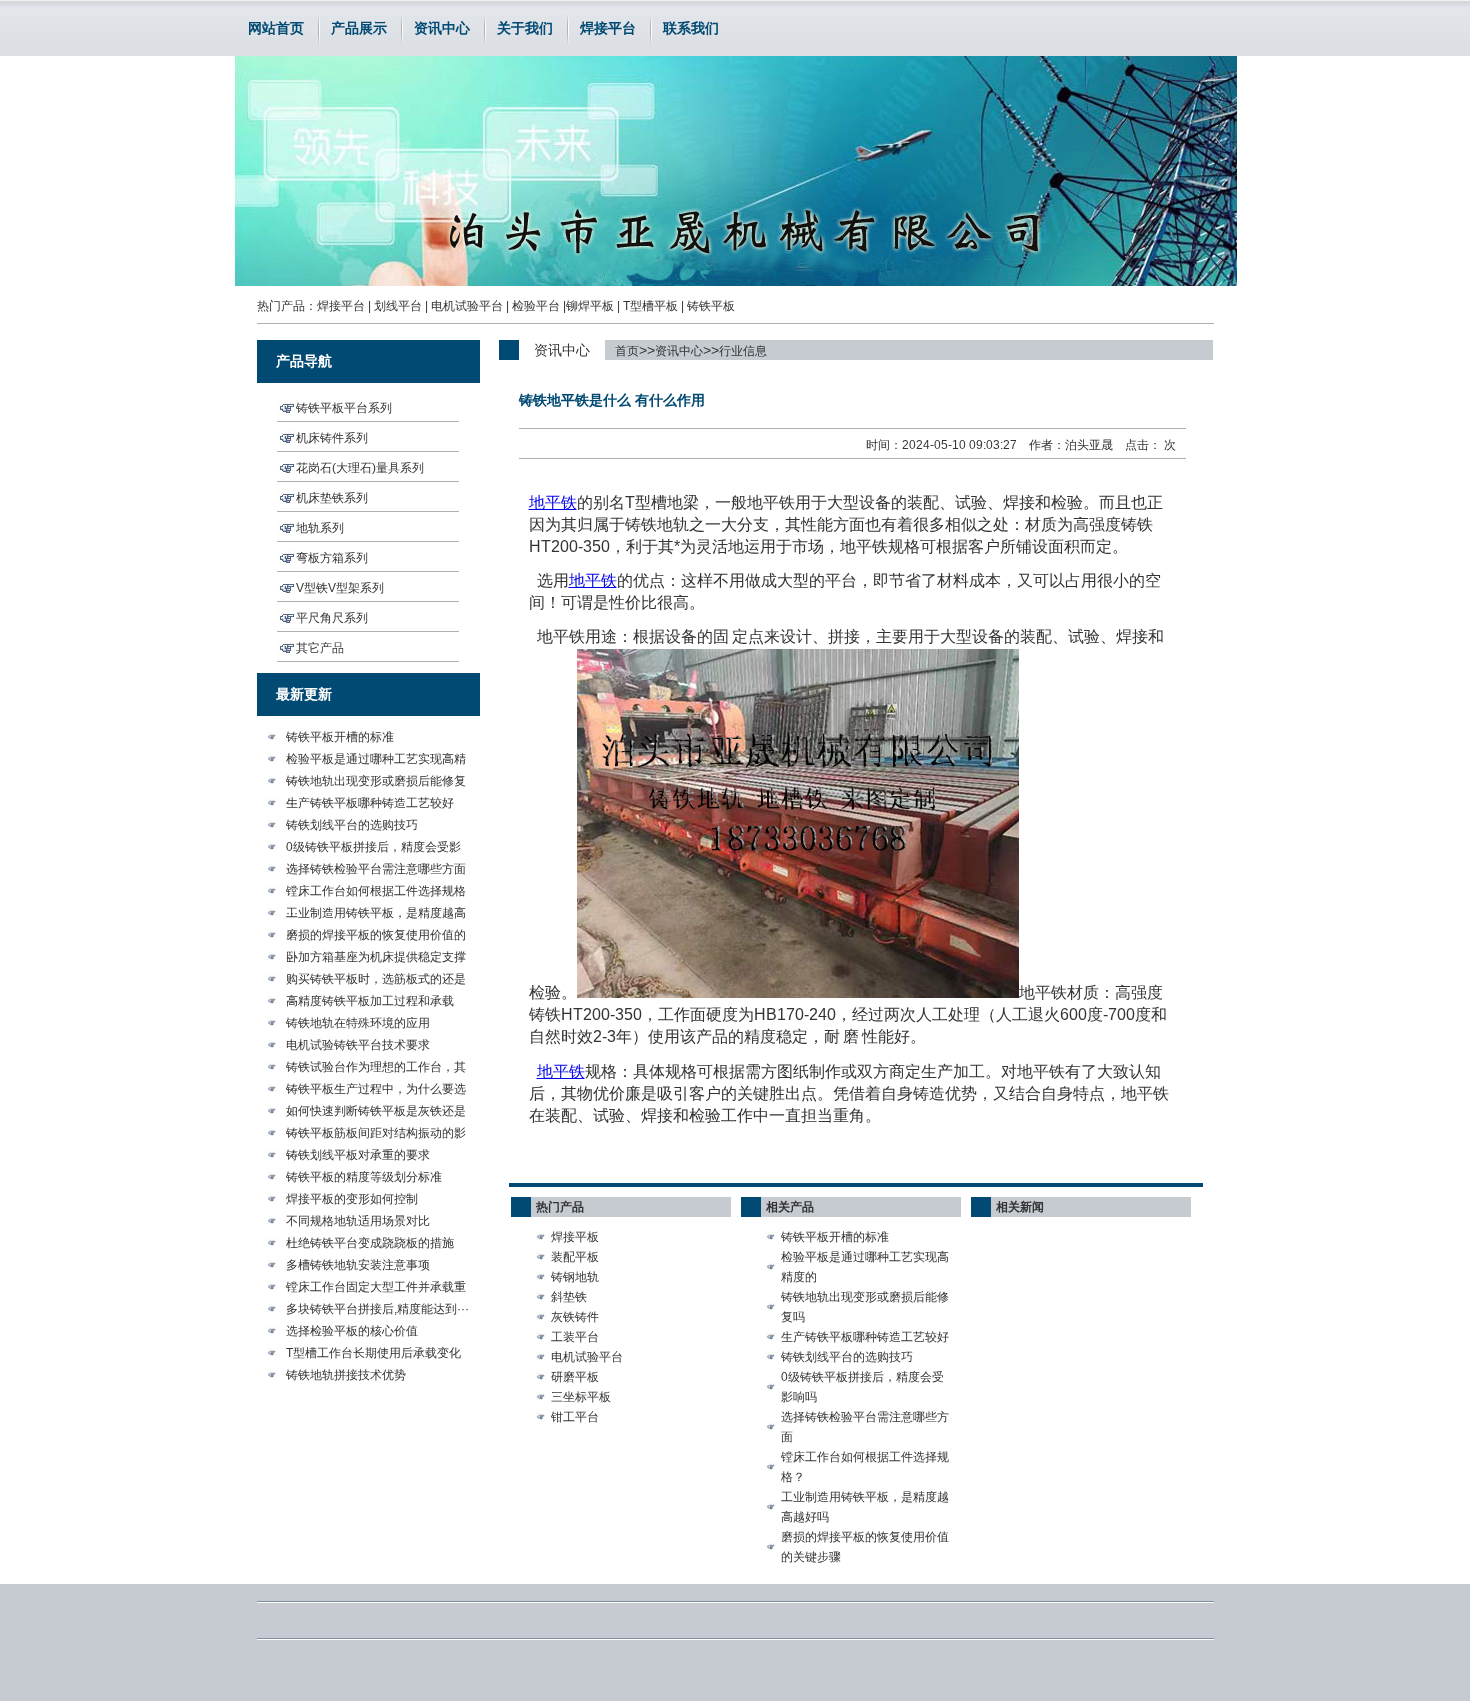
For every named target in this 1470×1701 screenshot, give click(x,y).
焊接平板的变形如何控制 (352, 1199)
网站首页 (276, 28)
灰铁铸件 (575, 1317)
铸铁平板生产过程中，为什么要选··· (376, 1091)
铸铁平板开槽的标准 (340, 737)
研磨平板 (575, 1377)
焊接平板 (575, 1237)
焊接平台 (608, 28)
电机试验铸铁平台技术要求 (358, 1045)
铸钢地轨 (575, 1277)
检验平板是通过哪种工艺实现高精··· (376, 761)
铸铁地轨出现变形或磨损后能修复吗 (865, 1307)
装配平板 (575, 1257)
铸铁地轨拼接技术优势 (346, 1375)
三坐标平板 (581, 1397)
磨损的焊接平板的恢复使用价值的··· (376, 937)
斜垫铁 (569, 1297)
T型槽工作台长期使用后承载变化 (373, 1353)
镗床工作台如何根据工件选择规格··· (376, 893)
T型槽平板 (650, 306)
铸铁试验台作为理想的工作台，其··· (376, 1069)
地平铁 (593, 580)
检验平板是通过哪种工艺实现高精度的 (865, 1267)
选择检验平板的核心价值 (352, 1331)
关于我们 (525, 28)
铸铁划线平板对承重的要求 (358, 1155)
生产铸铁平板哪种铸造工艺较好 (370, 803)
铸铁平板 (711, 306)
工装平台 (575, 1337)
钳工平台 (575, 1417)
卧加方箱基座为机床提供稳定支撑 (376, 957)
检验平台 (536, 306)
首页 (627, 351)
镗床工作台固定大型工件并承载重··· (376, 1289)
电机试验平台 (467, 306)
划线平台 (398, 306)
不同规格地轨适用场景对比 (358, 1221)
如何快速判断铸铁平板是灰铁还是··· (376, 1113)
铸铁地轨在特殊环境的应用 (358, 1023)
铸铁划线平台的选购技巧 (352, 825)
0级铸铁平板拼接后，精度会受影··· (373, 849)
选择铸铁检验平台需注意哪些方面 (376, 869)
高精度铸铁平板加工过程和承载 (370, 1001)
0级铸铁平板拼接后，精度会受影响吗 (862, 1387)
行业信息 (743, 351)
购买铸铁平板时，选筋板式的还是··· (376, 981)
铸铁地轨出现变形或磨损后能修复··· (376, 783)
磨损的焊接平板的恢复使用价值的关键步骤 (865, 1547)
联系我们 (691, 28)
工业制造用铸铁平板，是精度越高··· (376, 915)
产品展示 (359, 28)
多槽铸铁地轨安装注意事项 (358, 1265)
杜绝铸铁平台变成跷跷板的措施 (370, 1243)
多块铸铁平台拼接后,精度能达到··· (377, 1309)
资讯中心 (442, 28)
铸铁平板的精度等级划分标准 (364, 1177)
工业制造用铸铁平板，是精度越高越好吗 (865, 1507)
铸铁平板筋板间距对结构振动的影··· (376, 1135)
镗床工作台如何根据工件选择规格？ (865, 1467)
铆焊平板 (590, 306)
